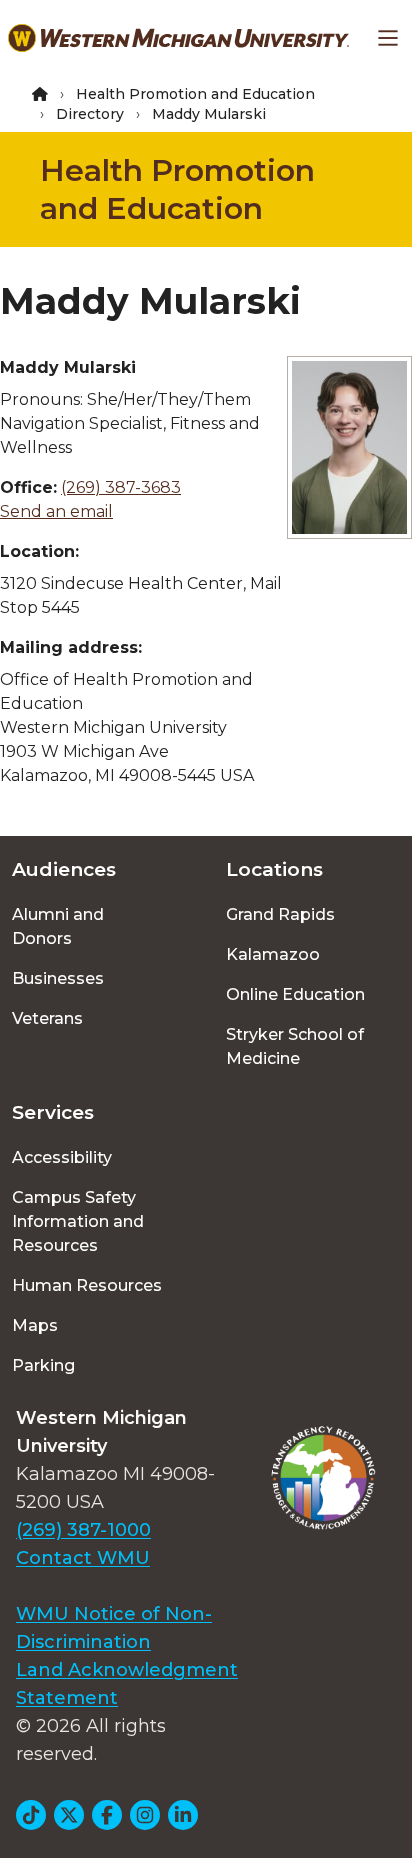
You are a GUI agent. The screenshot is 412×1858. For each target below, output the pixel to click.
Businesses (58, 978)
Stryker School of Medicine (295, 1046)
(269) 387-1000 (83, 1530)
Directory (90, 114)
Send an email (56, 511)
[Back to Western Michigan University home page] (178, 38)
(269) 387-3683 (121, 487)
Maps (35, 1325)
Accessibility (62, 1157)
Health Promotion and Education (195, 94)
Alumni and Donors (58, 926)
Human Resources (87, 1285)
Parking (43, 1365)
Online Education (295, 994)
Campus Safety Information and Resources (78, 1221)
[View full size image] (349, 447)
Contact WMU (83, 1558)
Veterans (47, 1018)
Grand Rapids (280, 914)
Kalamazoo (273, 954)
